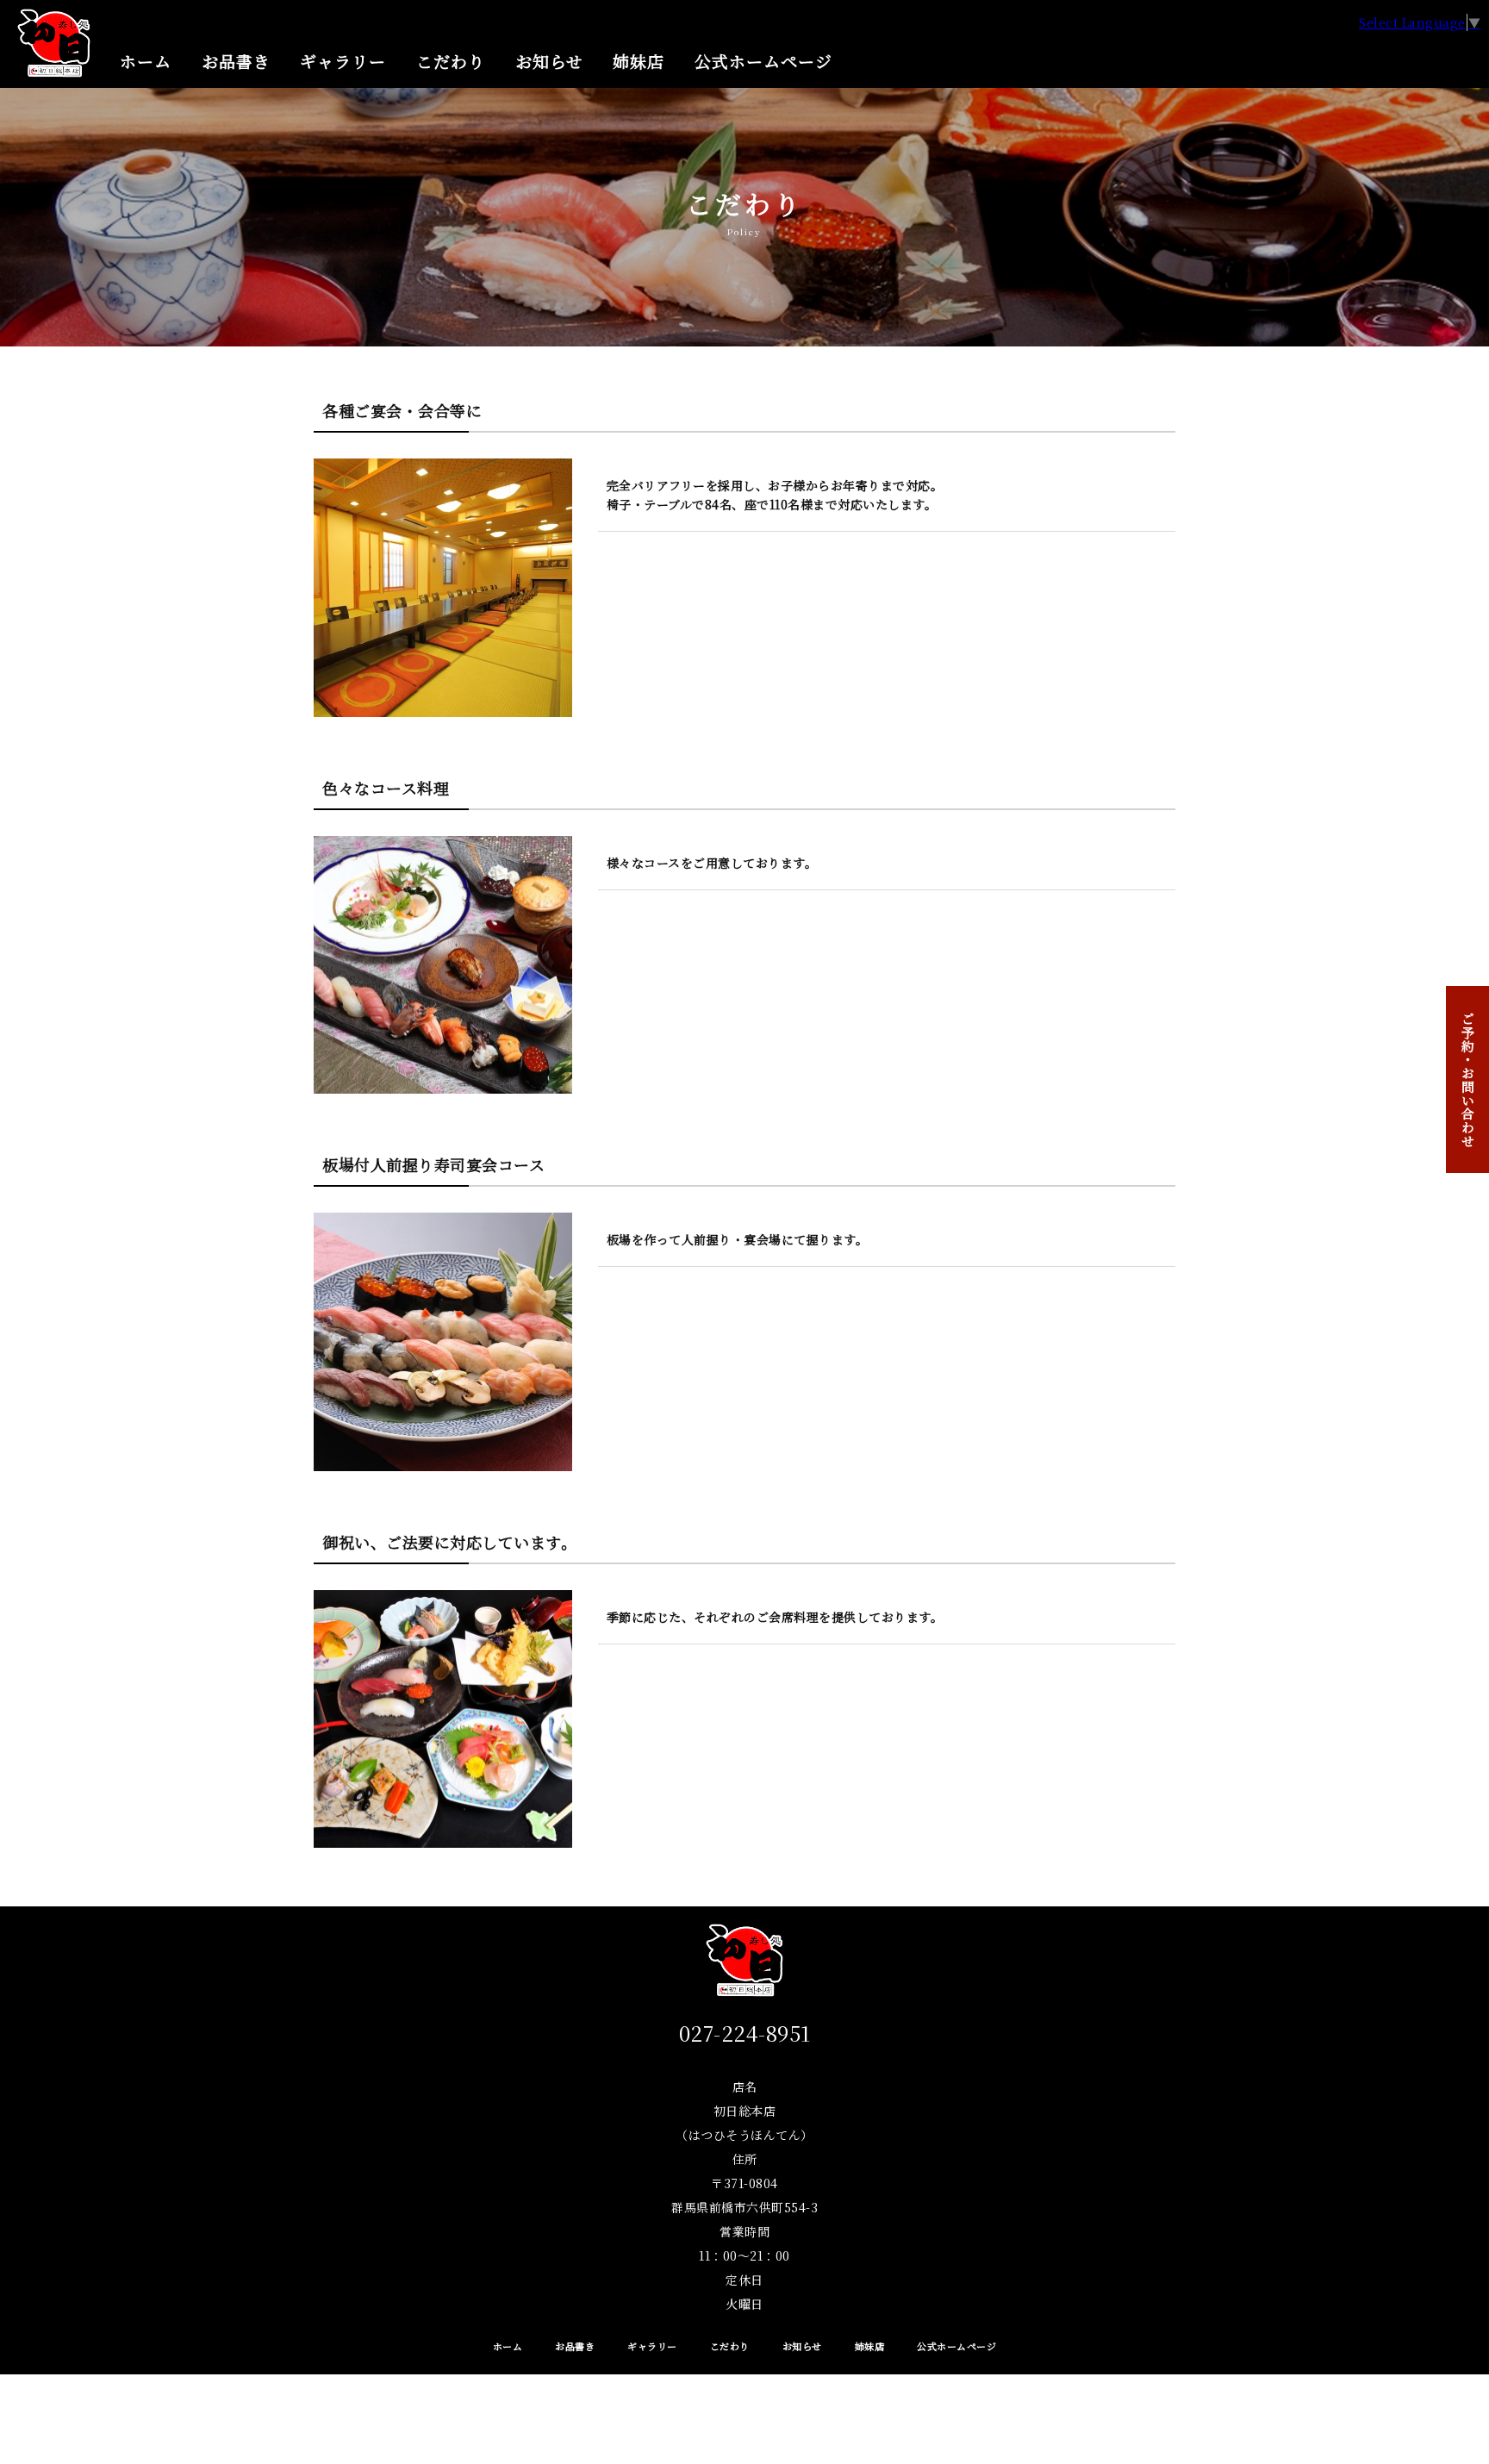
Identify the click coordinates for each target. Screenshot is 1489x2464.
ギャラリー (343, 61)
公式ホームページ (763, 61)
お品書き (236, 61)
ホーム (146, 61)
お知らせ (549, 61)
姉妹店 (639, 61)
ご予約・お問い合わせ (1468, 1080)
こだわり (451, 61)
